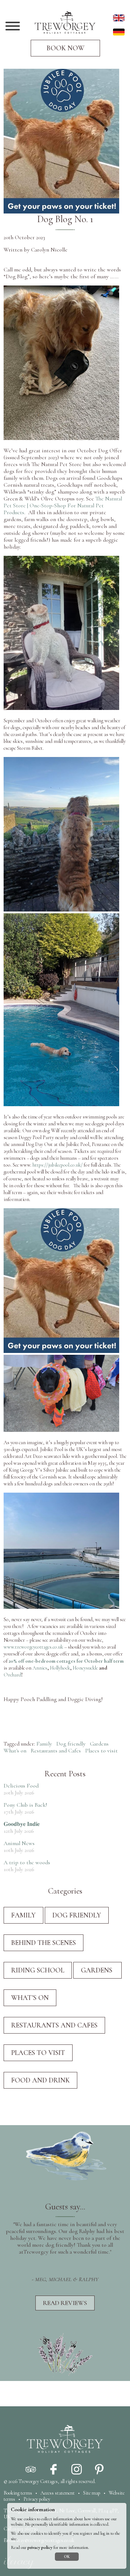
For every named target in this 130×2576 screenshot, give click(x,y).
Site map (92, 2493)
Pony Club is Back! (25, 1805)
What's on (15, 1751)
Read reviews (65, 2303)
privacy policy (40, 2548)
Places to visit (101, 1751)
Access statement (58, 2493)
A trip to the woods (27, 1862)
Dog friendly (71, 1744)
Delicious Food (21, 1786)
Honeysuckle (85, 1668)
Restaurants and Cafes (56, 1751)
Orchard (12, 1675)
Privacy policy (37, 2499)
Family (44, 1744)
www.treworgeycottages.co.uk (33, 1647)
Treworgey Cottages (38, 2481)
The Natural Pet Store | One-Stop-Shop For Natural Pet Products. (63, 506)
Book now (66, 48)
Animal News (19, 1843)
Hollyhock (59, 1668)
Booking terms (18, 2493)
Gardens (100, 1744)
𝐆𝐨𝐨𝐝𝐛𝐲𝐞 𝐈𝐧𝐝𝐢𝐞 (22, 1824)
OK (67, 2557)
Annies (40, 1668)
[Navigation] (13, 27)
